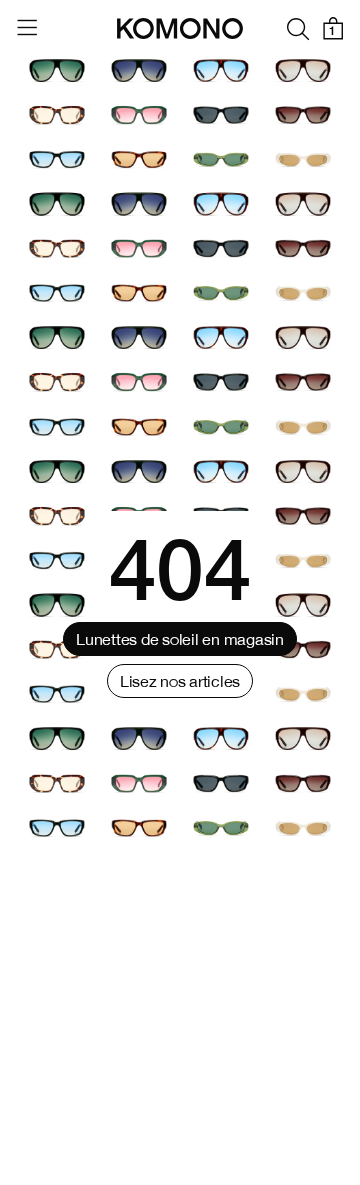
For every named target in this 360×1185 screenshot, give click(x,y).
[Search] (298, 28)
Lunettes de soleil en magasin (179, 639)
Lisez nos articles (180, 681)
